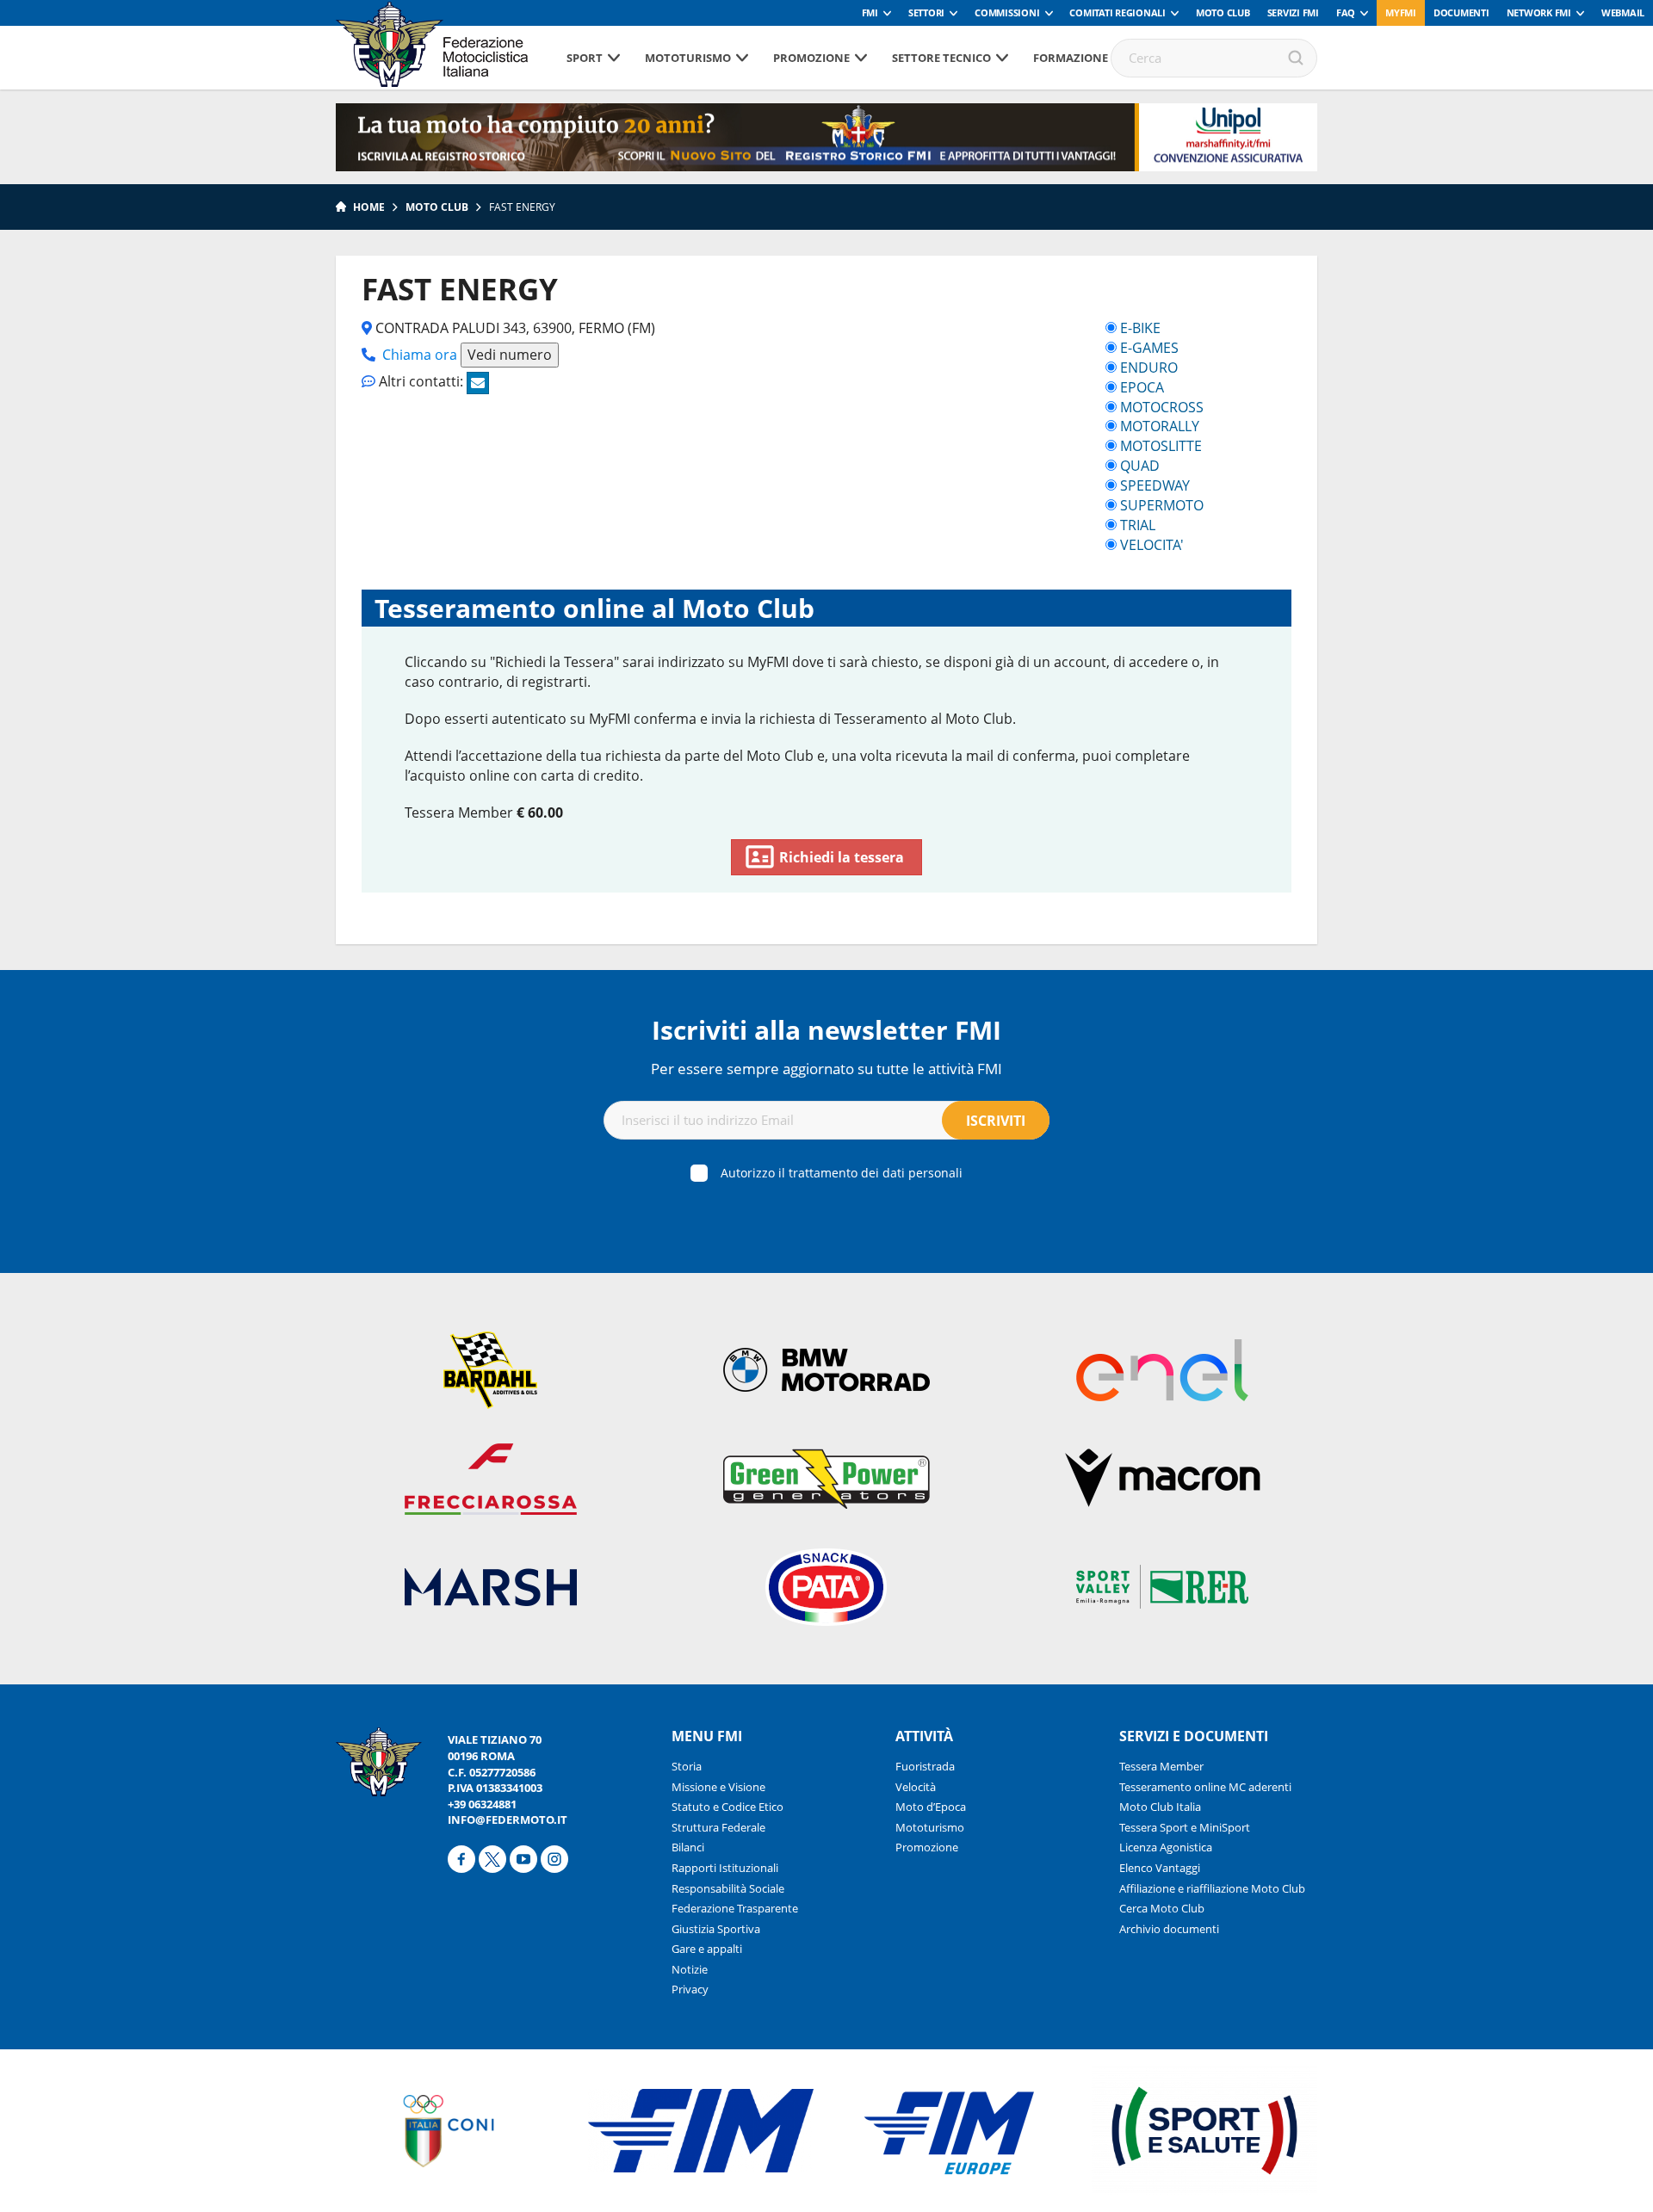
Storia (687, 1766)
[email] (478, 383)
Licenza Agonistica (1166, 1847)
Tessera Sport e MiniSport (1185, 1827)
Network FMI (1539, 12)
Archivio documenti (1169, 1929)
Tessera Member (1161, 1766)
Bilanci (688, 1847)
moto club (437, 207)
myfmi (1401, 12)
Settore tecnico (941, 58)
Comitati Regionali (1117, 12)
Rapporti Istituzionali (725, 1868)
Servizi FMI (1293, 12)
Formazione (1071, 58)
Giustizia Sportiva (716, 1929)
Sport (585, 58)
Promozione (811, 58)
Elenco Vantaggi (1160, 1868)
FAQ (1346, 12)
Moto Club (1223, 12)
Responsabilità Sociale (728, 1888)
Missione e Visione (718, 1787)
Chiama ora (420, 355)
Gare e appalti (707, 1949)
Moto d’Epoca (931, 1807)
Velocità (916, 1787)
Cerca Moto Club (1162, 1908)
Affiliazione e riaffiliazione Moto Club (1212, 1888)
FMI (870, 12)
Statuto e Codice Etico (727, 1807)
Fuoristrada (925, 1766)
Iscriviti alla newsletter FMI (826, 1030)
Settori (926, 12)
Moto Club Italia (1160, 1807)
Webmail (1623, 12)
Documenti (1461, 12)
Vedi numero (510, 355)
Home (369, 207)
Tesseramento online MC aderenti (1205, 1787)
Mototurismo (688, 58)
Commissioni (1007, 12)
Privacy (690, 1989)
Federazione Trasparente (735, 1908)
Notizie (690, 1969)
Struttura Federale (718, 1827)
